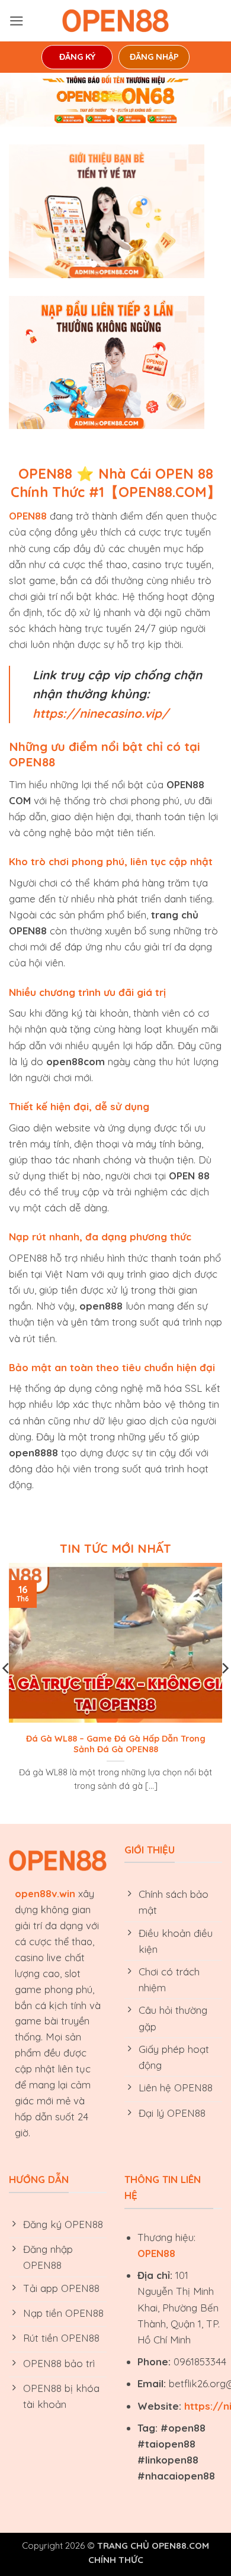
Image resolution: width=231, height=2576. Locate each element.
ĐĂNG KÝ (77, 57)
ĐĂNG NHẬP (154, 57)
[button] (17, 21)
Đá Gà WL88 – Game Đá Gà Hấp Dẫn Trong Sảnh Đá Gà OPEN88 (116, 1744)
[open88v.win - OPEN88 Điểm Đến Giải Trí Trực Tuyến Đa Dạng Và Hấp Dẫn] (115, 21)
